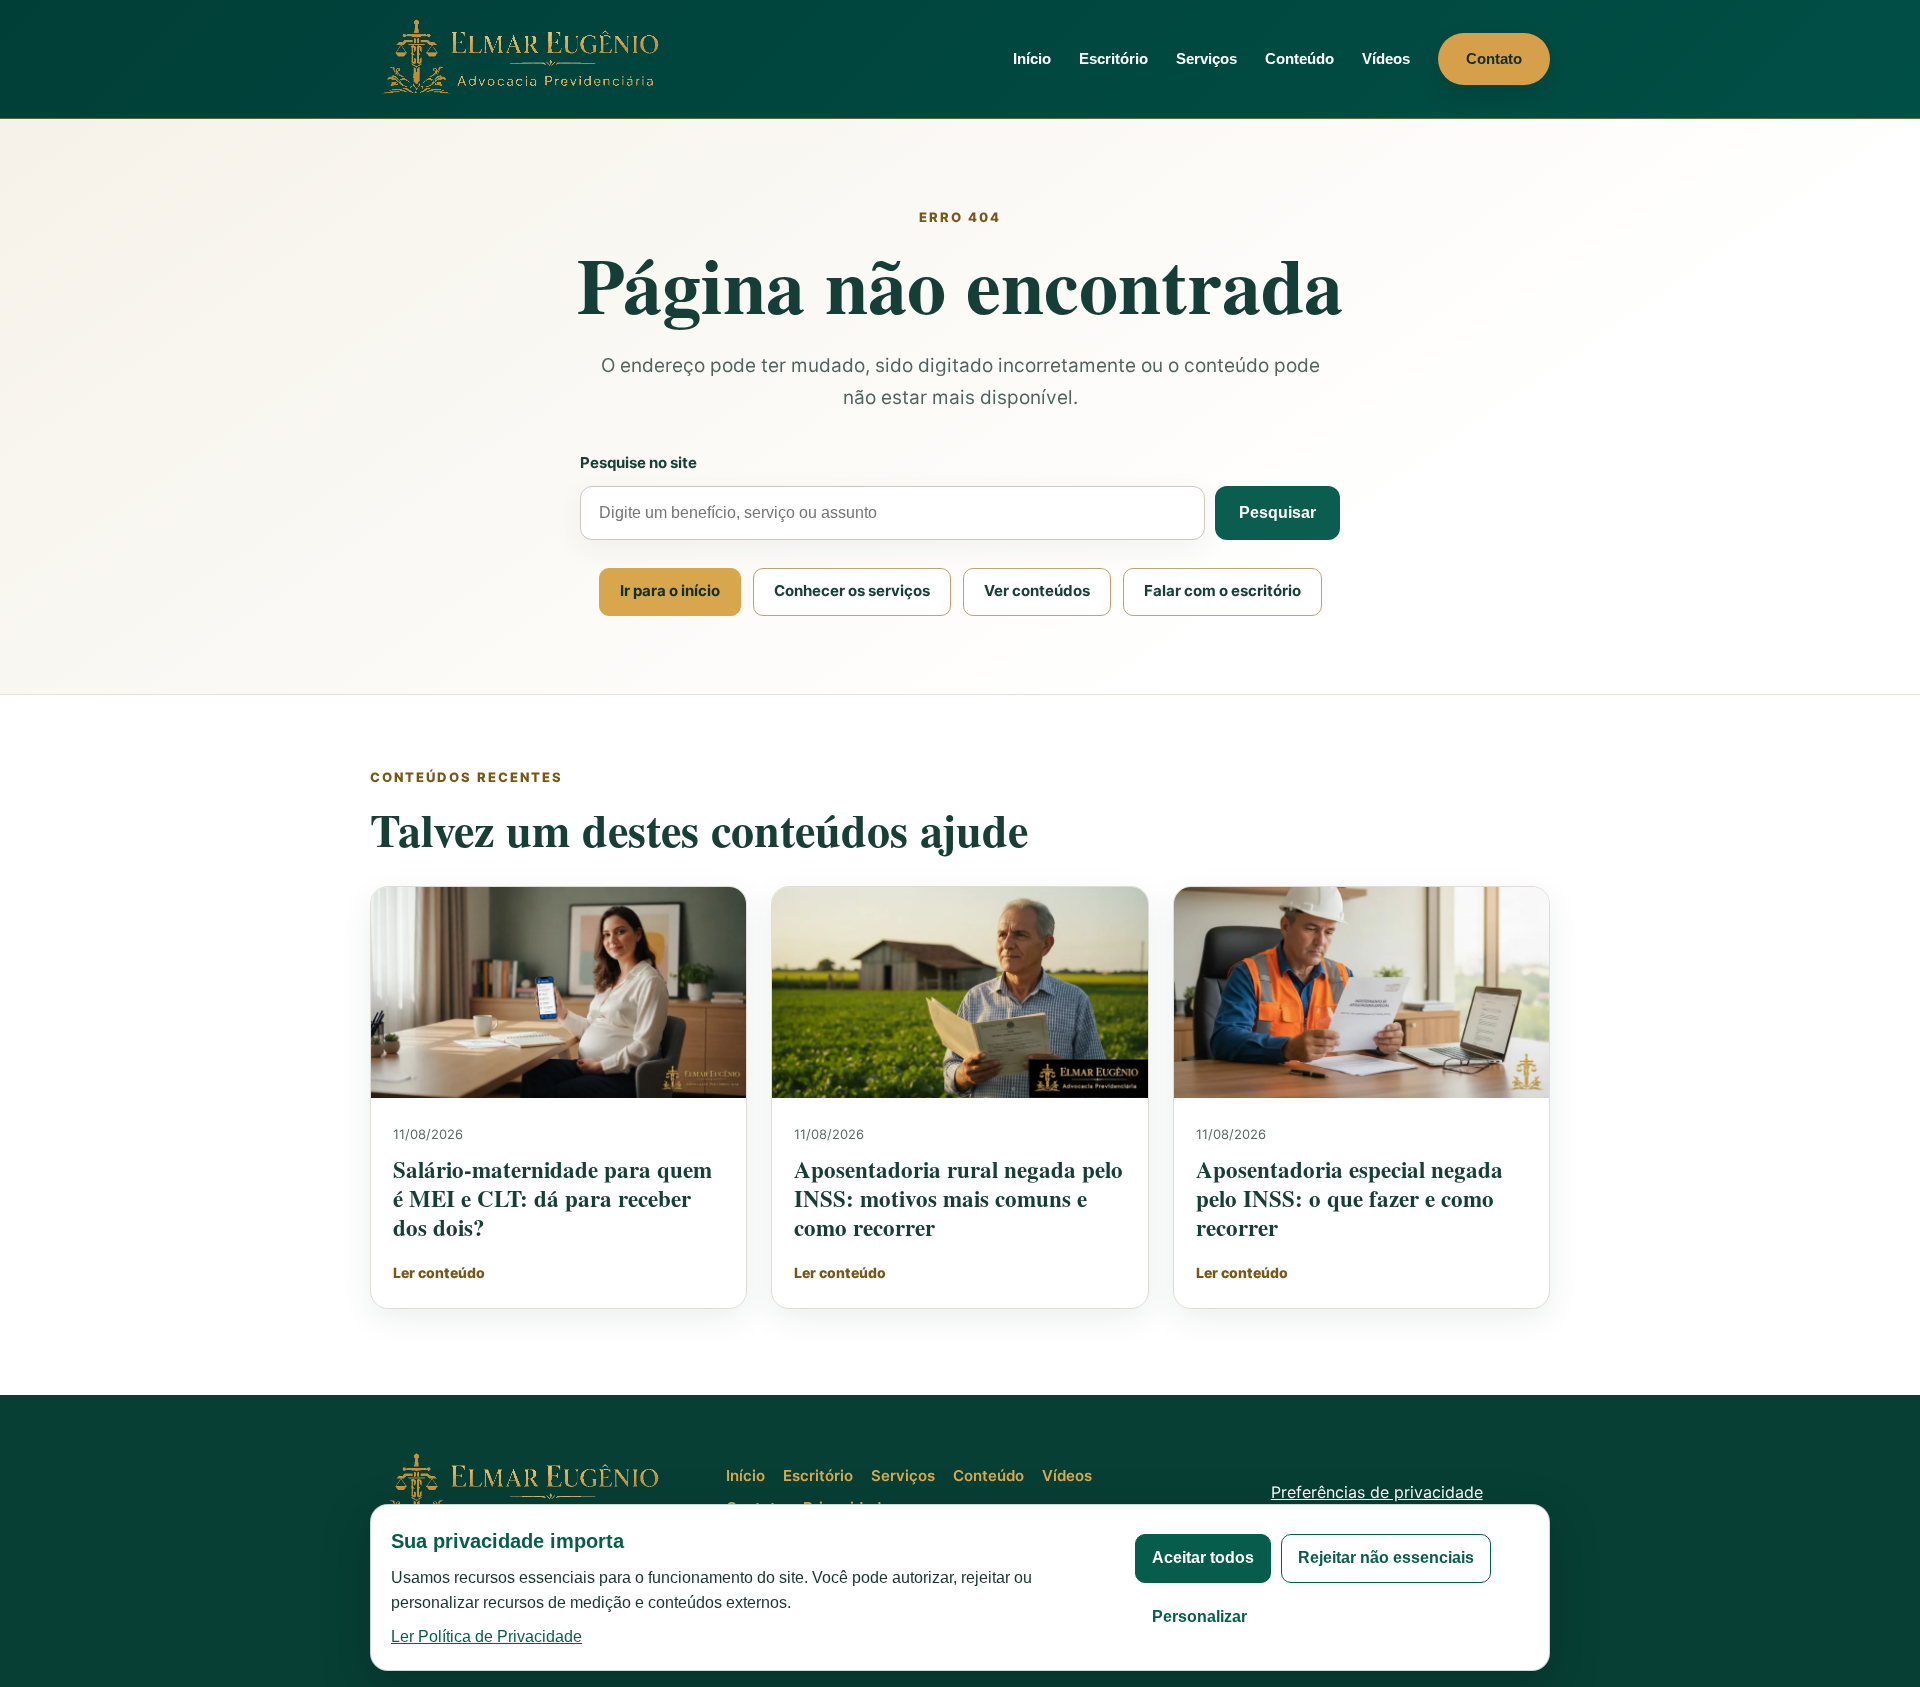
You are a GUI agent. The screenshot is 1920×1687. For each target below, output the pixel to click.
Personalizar (1199, 1616)
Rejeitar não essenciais (1386, 1557)
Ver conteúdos (1037, 590)
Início (1032, 58)
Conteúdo (1299, 58)
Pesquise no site (638, 462)
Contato (1494, 58)
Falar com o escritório (1222, 590)
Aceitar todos (1203, 1557)
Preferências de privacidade (1377, 1492)
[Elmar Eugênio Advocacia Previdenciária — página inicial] (525, 58)
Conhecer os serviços (852, 590)
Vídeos (1386, 58)
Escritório (1113, 58)
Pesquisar (1277, 512)
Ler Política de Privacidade (486, 1636)
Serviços (1206, 58)
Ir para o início (670, 590)
